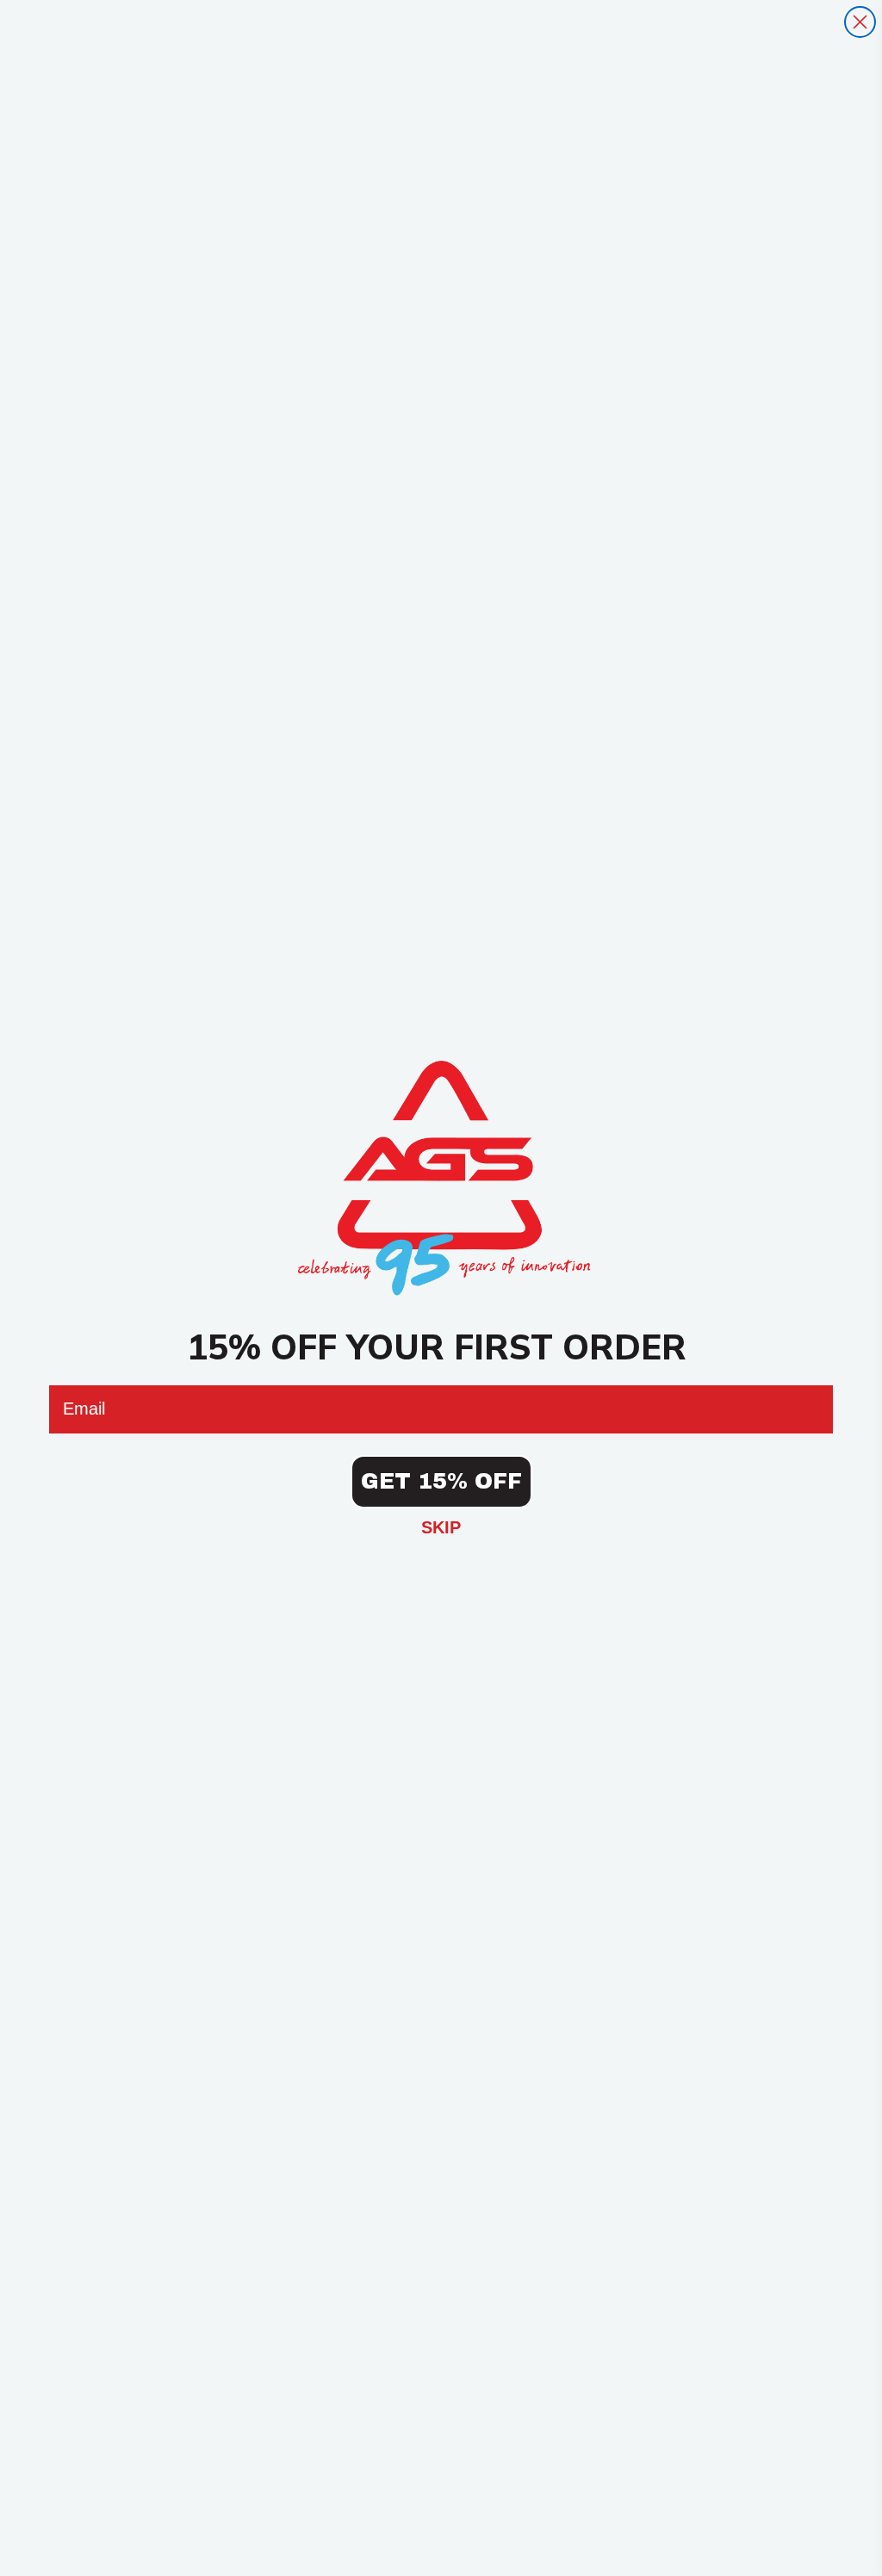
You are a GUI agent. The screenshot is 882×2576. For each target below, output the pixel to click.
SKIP (441, 1527)
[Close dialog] (860, 22)
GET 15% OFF (441, 1481)
